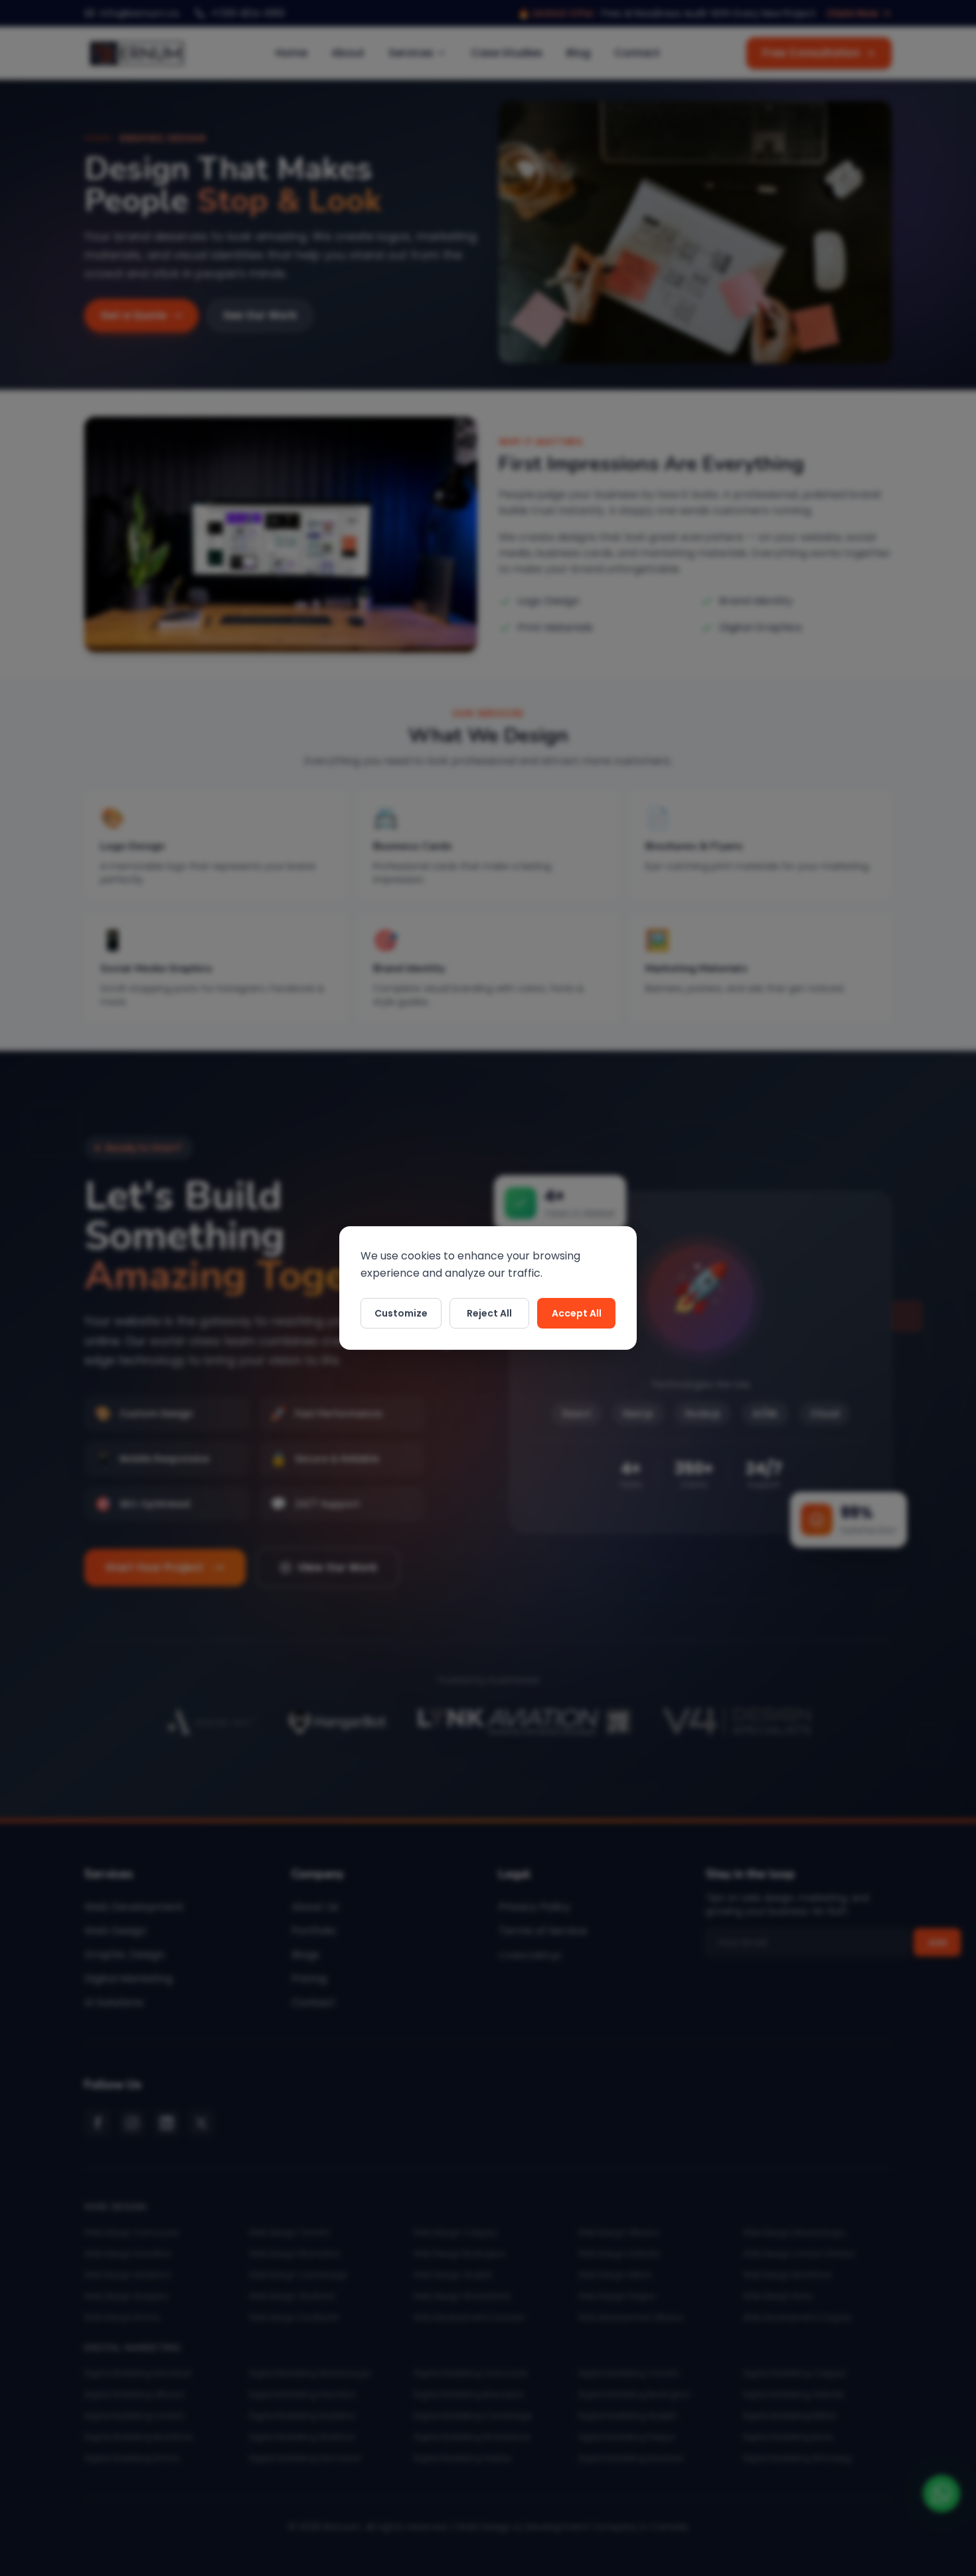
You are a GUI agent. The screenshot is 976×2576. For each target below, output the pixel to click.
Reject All (489, 1313)
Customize (401, 1313)
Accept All (577, 1313)
